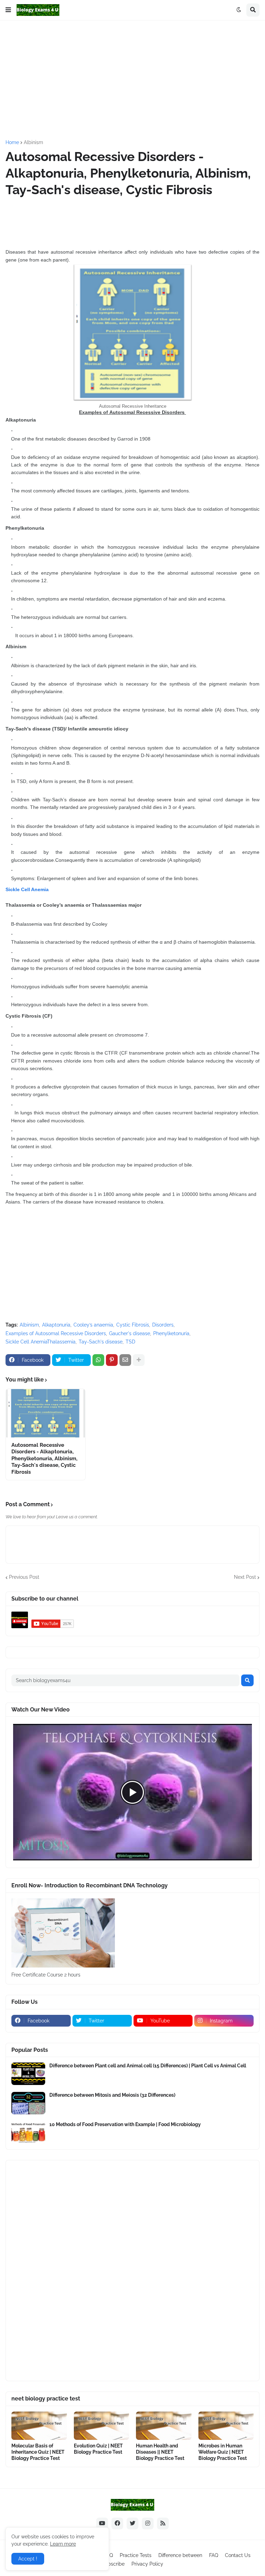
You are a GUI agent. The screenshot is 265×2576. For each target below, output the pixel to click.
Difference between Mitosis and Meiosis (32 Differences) (112, 2095)
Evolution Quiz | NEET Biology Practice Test (98, 2449)
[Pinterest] (112, 1360)
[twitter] (132, 2523)
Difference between (180, 2555)
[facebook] (117, 2523)
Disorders (163, 1325)
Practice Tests (136, 2555)
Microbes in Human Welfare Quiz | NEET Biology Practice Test (223, 2452)
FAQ (214, 2555)
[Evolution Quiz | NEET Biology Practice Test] (102, 2426)
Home (12, 142)
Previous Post (24, 1577)
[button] (8, 10)
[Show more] (139, 1360)
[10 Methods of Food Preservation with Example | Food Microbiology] (28, 2132)
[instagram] (148, 2523)
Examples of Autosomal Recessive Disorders (56, 1333)
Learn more (63, 2544)
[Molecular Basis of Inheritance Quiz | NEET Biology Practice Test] (39, 2426)
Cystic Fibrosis (133, 1325)
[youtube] (102, 2523)
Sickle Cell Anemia (27, 889)
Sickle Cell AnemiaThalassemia (41, 1342)
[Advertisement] (135, 79)
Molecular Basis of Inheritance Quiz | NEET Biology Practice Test (38, 2452)
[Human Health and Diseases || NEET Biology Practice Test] (164, 2426)
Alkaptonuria (56, 1325)
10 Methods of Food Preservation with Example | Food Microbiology (125, 2124)
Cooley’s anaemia (93, 1325)
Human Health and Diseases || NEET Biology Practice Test (160, 2452)
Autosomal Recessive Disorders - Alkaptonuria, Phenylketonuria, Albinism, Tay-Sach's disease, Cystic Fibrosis (44, 1459)
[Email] (125, 1360)
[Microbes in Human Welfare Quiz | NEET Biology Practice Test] (226, 2426)
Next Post (245, 1577)
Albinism (33, 142)
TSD (130, 1342)
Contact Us (238, 2555)
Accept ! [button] (28, 2559)
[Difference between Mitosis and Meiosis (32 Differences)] (28, 2103)
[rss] (163, 2523)
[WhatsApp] (98, 1360)
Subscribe (113, 2564)
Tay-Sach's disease (101, 1342)
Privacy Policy (147, 2564)
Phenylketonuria (171, 1333)
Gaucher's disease (130, 1333)
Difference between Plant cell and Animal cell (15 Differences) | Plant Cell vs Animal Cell (148, 2066)
